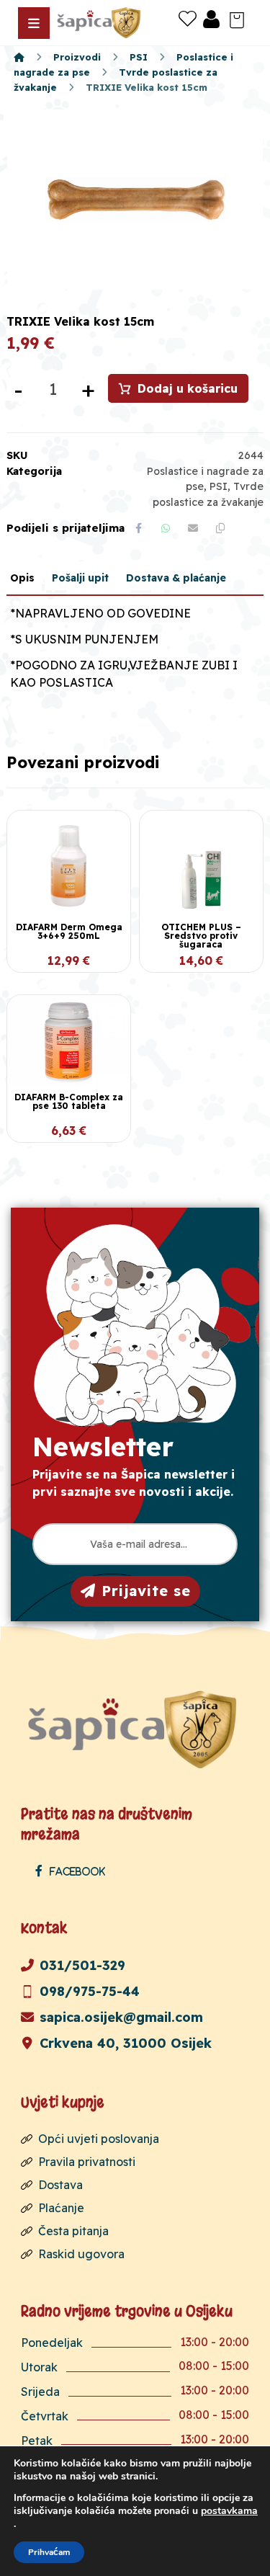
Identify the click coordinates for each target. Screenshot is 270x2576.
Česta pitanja (73, 2231)
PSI (219, 486)
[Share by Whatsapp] (166, 528)
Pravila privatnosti (87, 2162)
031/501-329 (82, 1965)
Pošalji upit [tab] (80, 578)
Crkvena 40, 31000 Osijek (126, 2043)
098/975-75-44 (90, 1991)
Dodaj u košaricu (188, 388)
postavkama (229, 2511)
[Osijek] (100, 23)
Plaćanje (61, 2208)
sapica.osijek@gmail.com (121, 2017)
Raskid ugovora (81, 2254)
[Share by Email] (193, 528)
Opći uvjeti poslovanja (99, 2139)
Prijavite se (146, 1591)
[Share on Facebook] (138, 528)
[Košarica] (237, 19)
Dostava (60, 2185)
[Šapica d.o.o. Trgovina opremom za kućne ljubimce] (19, 57)
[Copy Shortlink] (220, 528)
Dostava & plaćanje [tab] (176, 578)
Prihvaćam (49, 2552)
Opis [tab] (22, 578)
